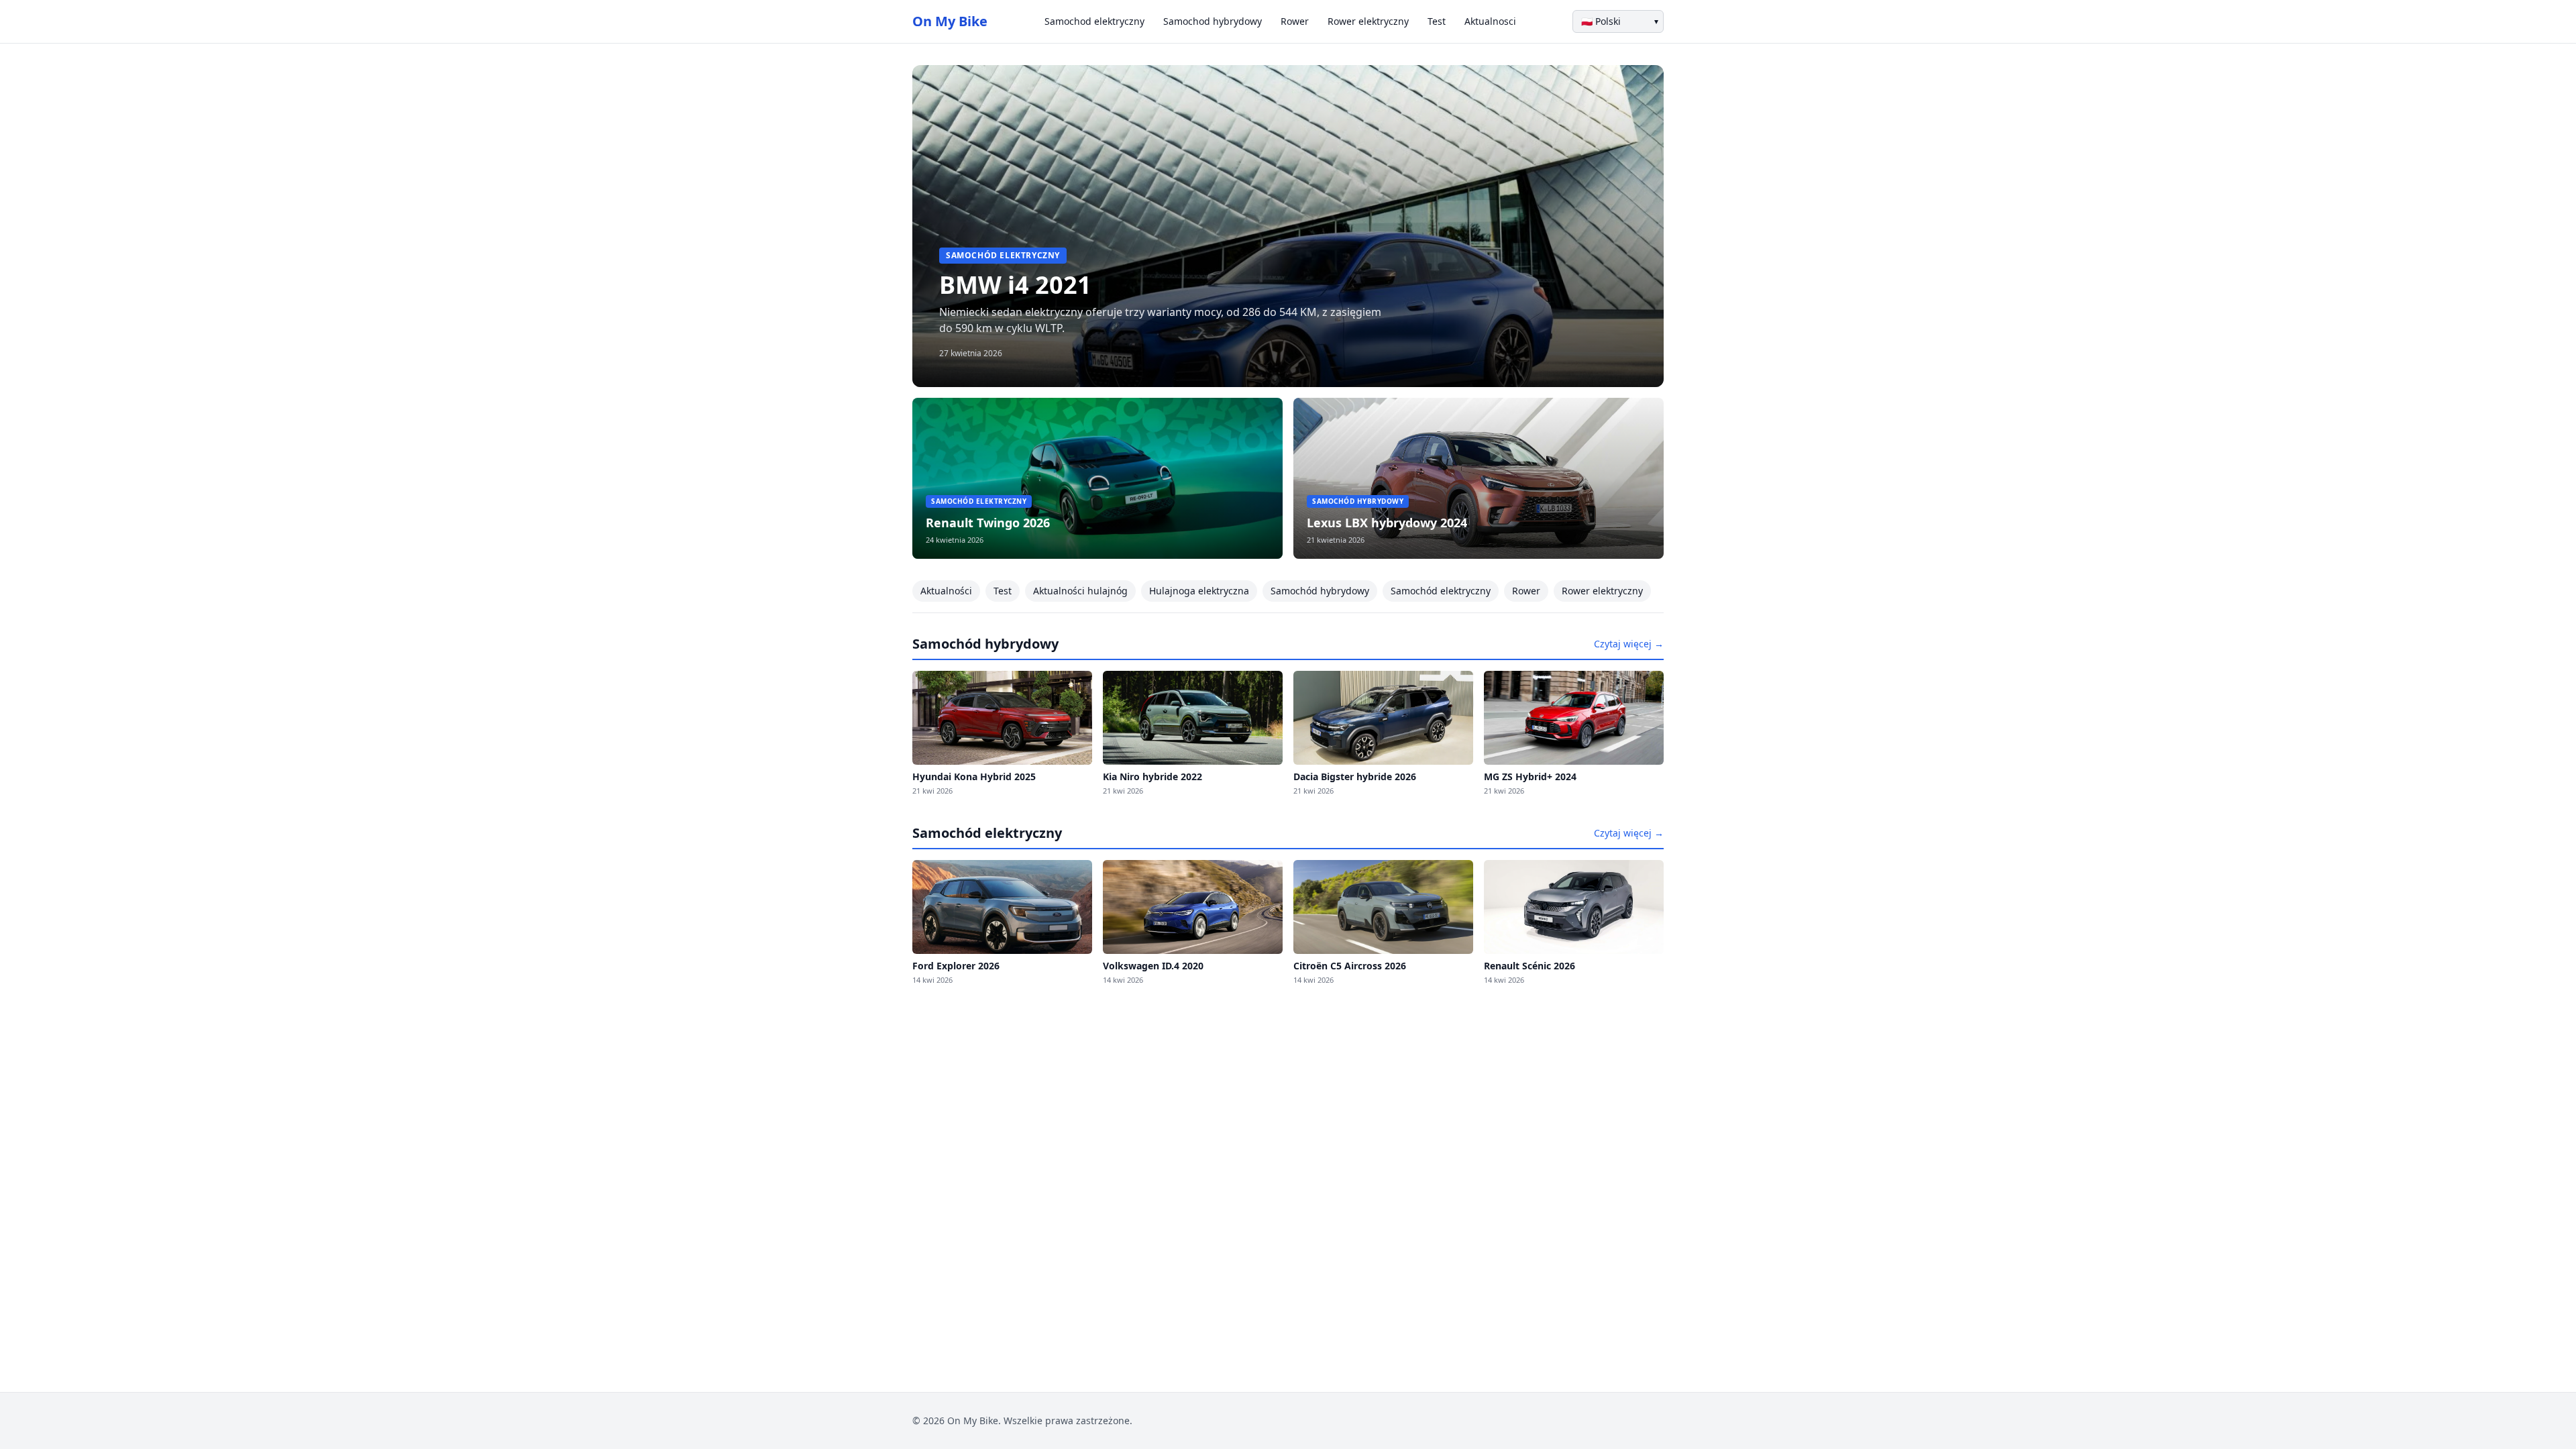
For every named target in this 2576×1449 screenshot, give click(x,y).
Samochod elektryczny (1094, 21)
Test (1437, 21)
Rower (1295, 21)
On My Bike (950, 21)
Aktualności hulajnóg (1080, 591)
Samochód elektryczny (1441, 591)
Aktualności (946, 591)
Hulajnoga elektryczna (1199, 591)
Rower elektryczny (1368, 21)
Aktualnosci (1490, 21)
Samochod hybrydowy (1213, 21)
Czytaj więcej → (1629, 644)
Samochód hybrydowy (1320, 591)
